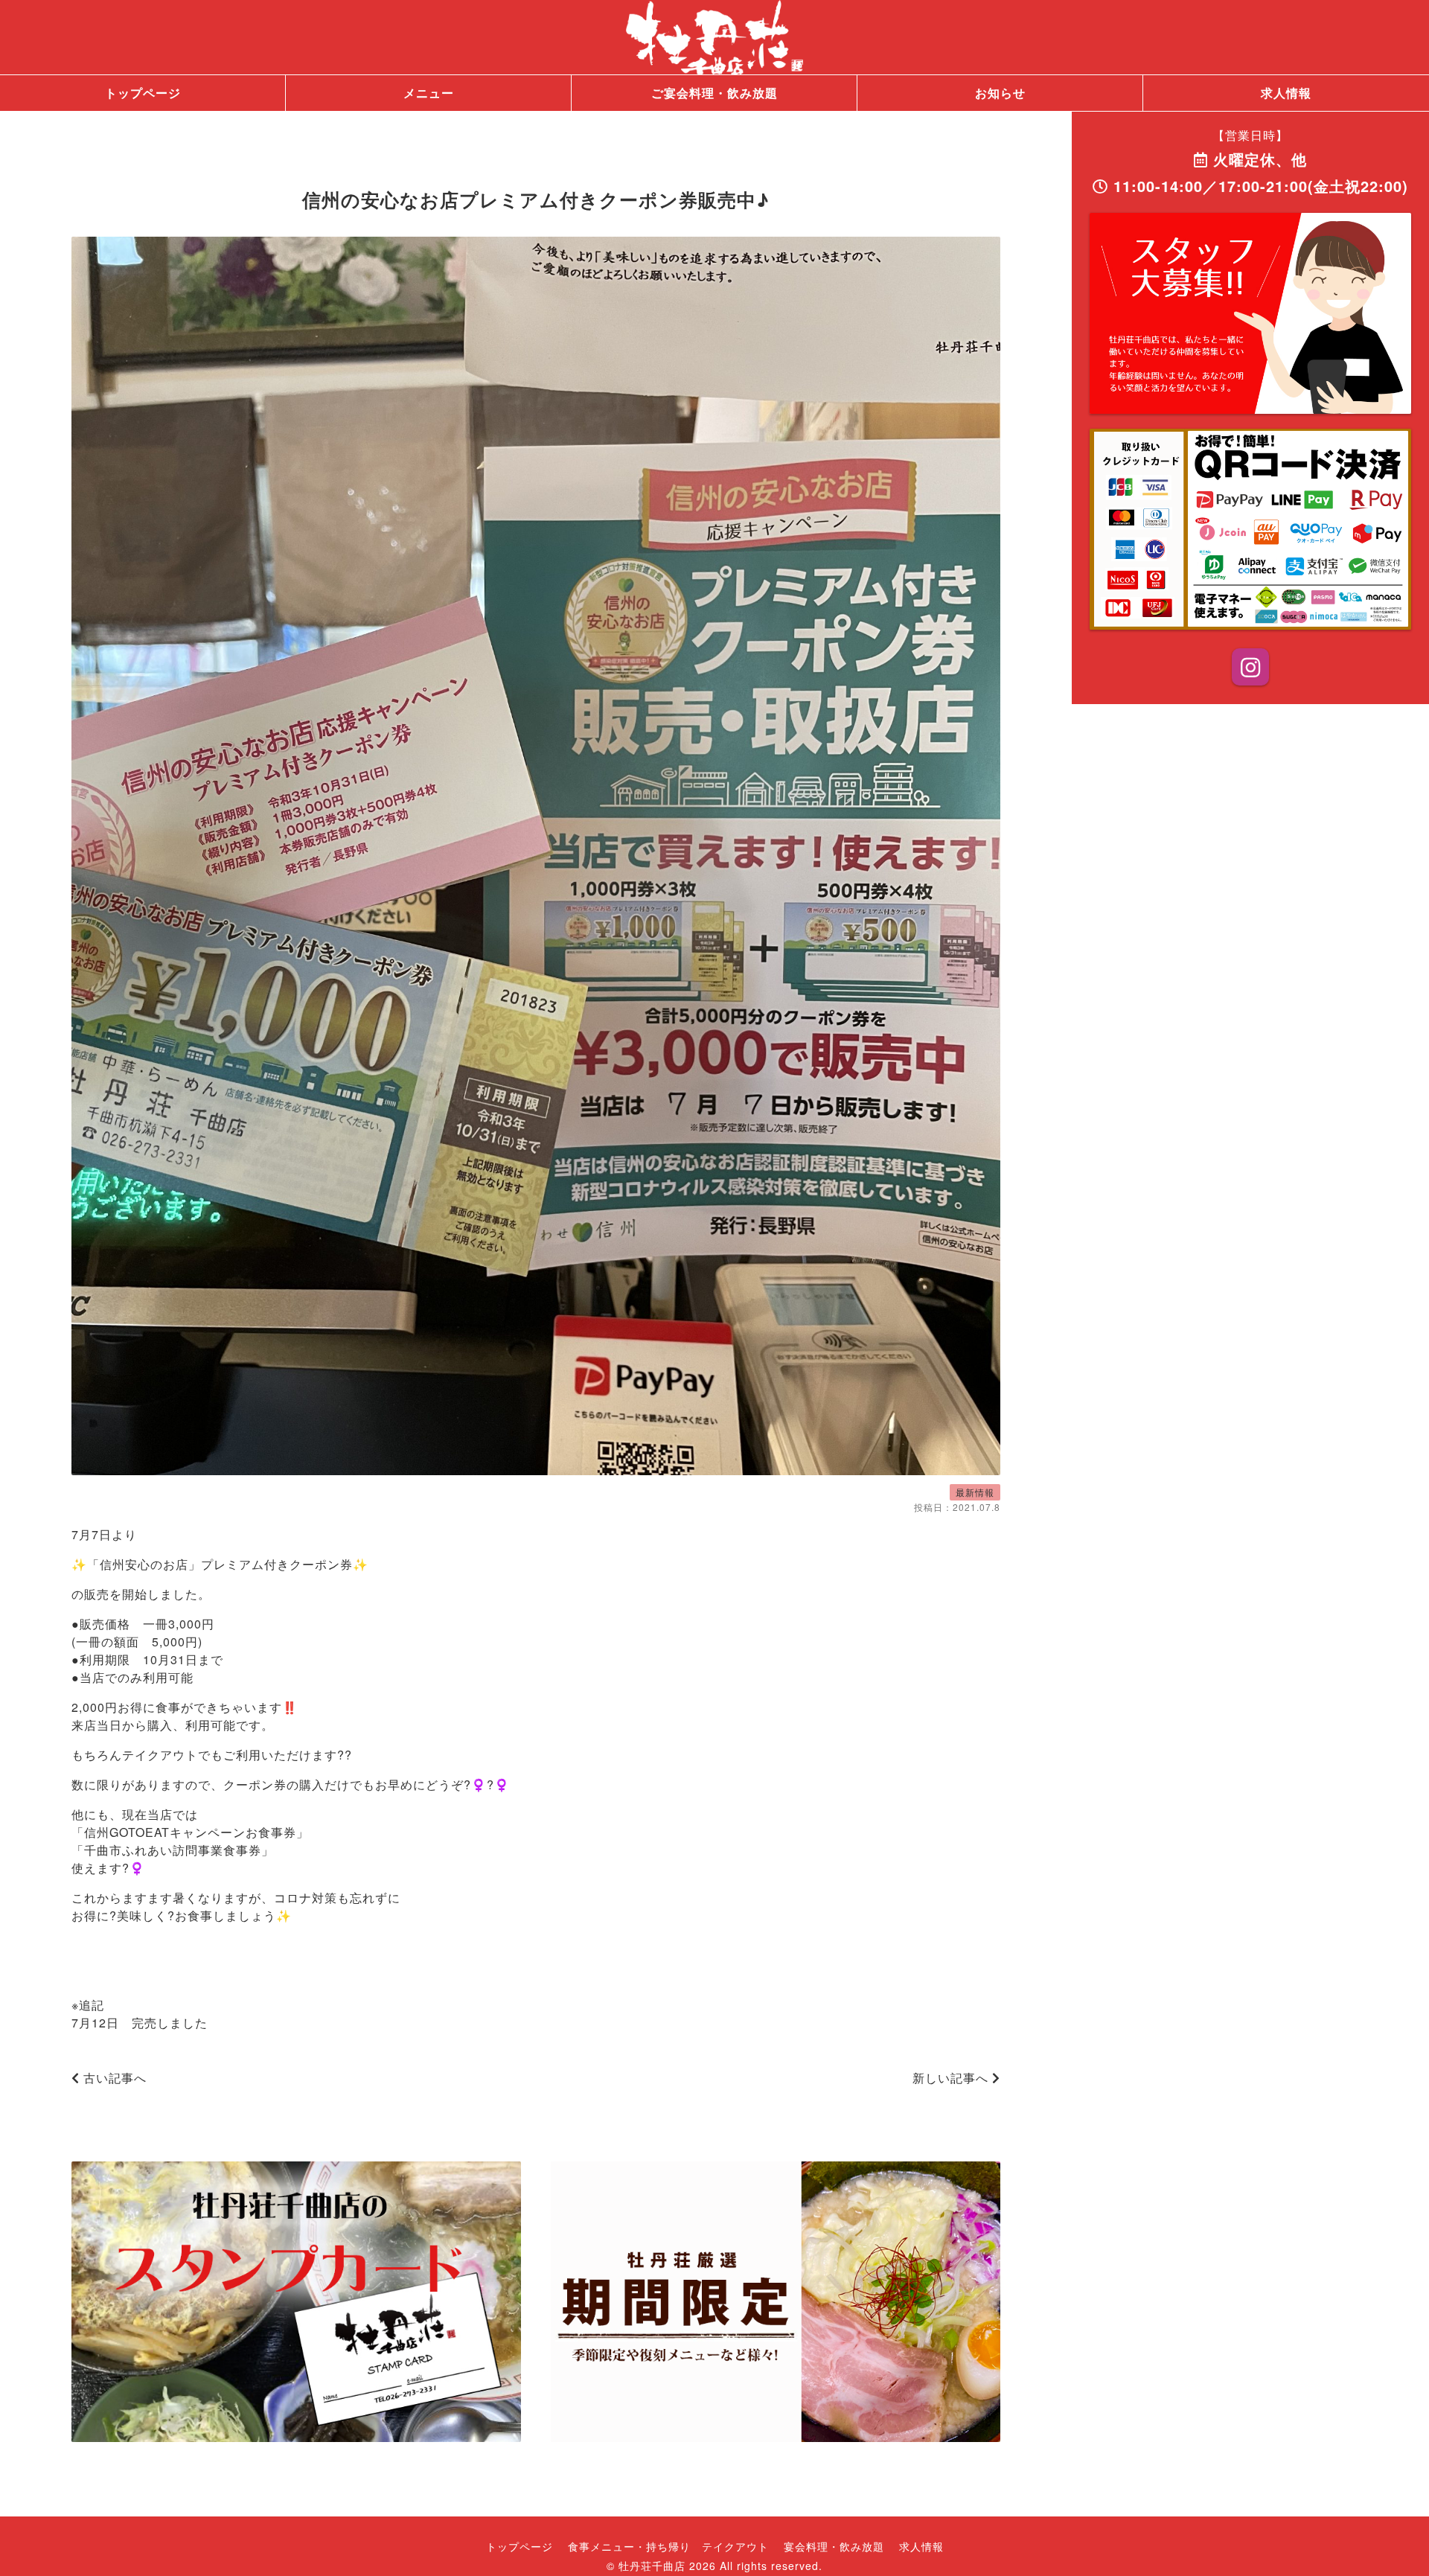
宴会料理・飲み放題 (834, 2546)
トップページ (143, 93)
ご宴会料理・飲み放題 (714, 93)
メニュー (429, 93)
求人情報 (1286, 93)
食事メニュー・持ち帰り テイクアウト (668, 2546)
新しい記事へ (952, 2078)
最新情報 (975, 1492)
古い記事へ (113, 2078)
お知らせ (1000, 93)
